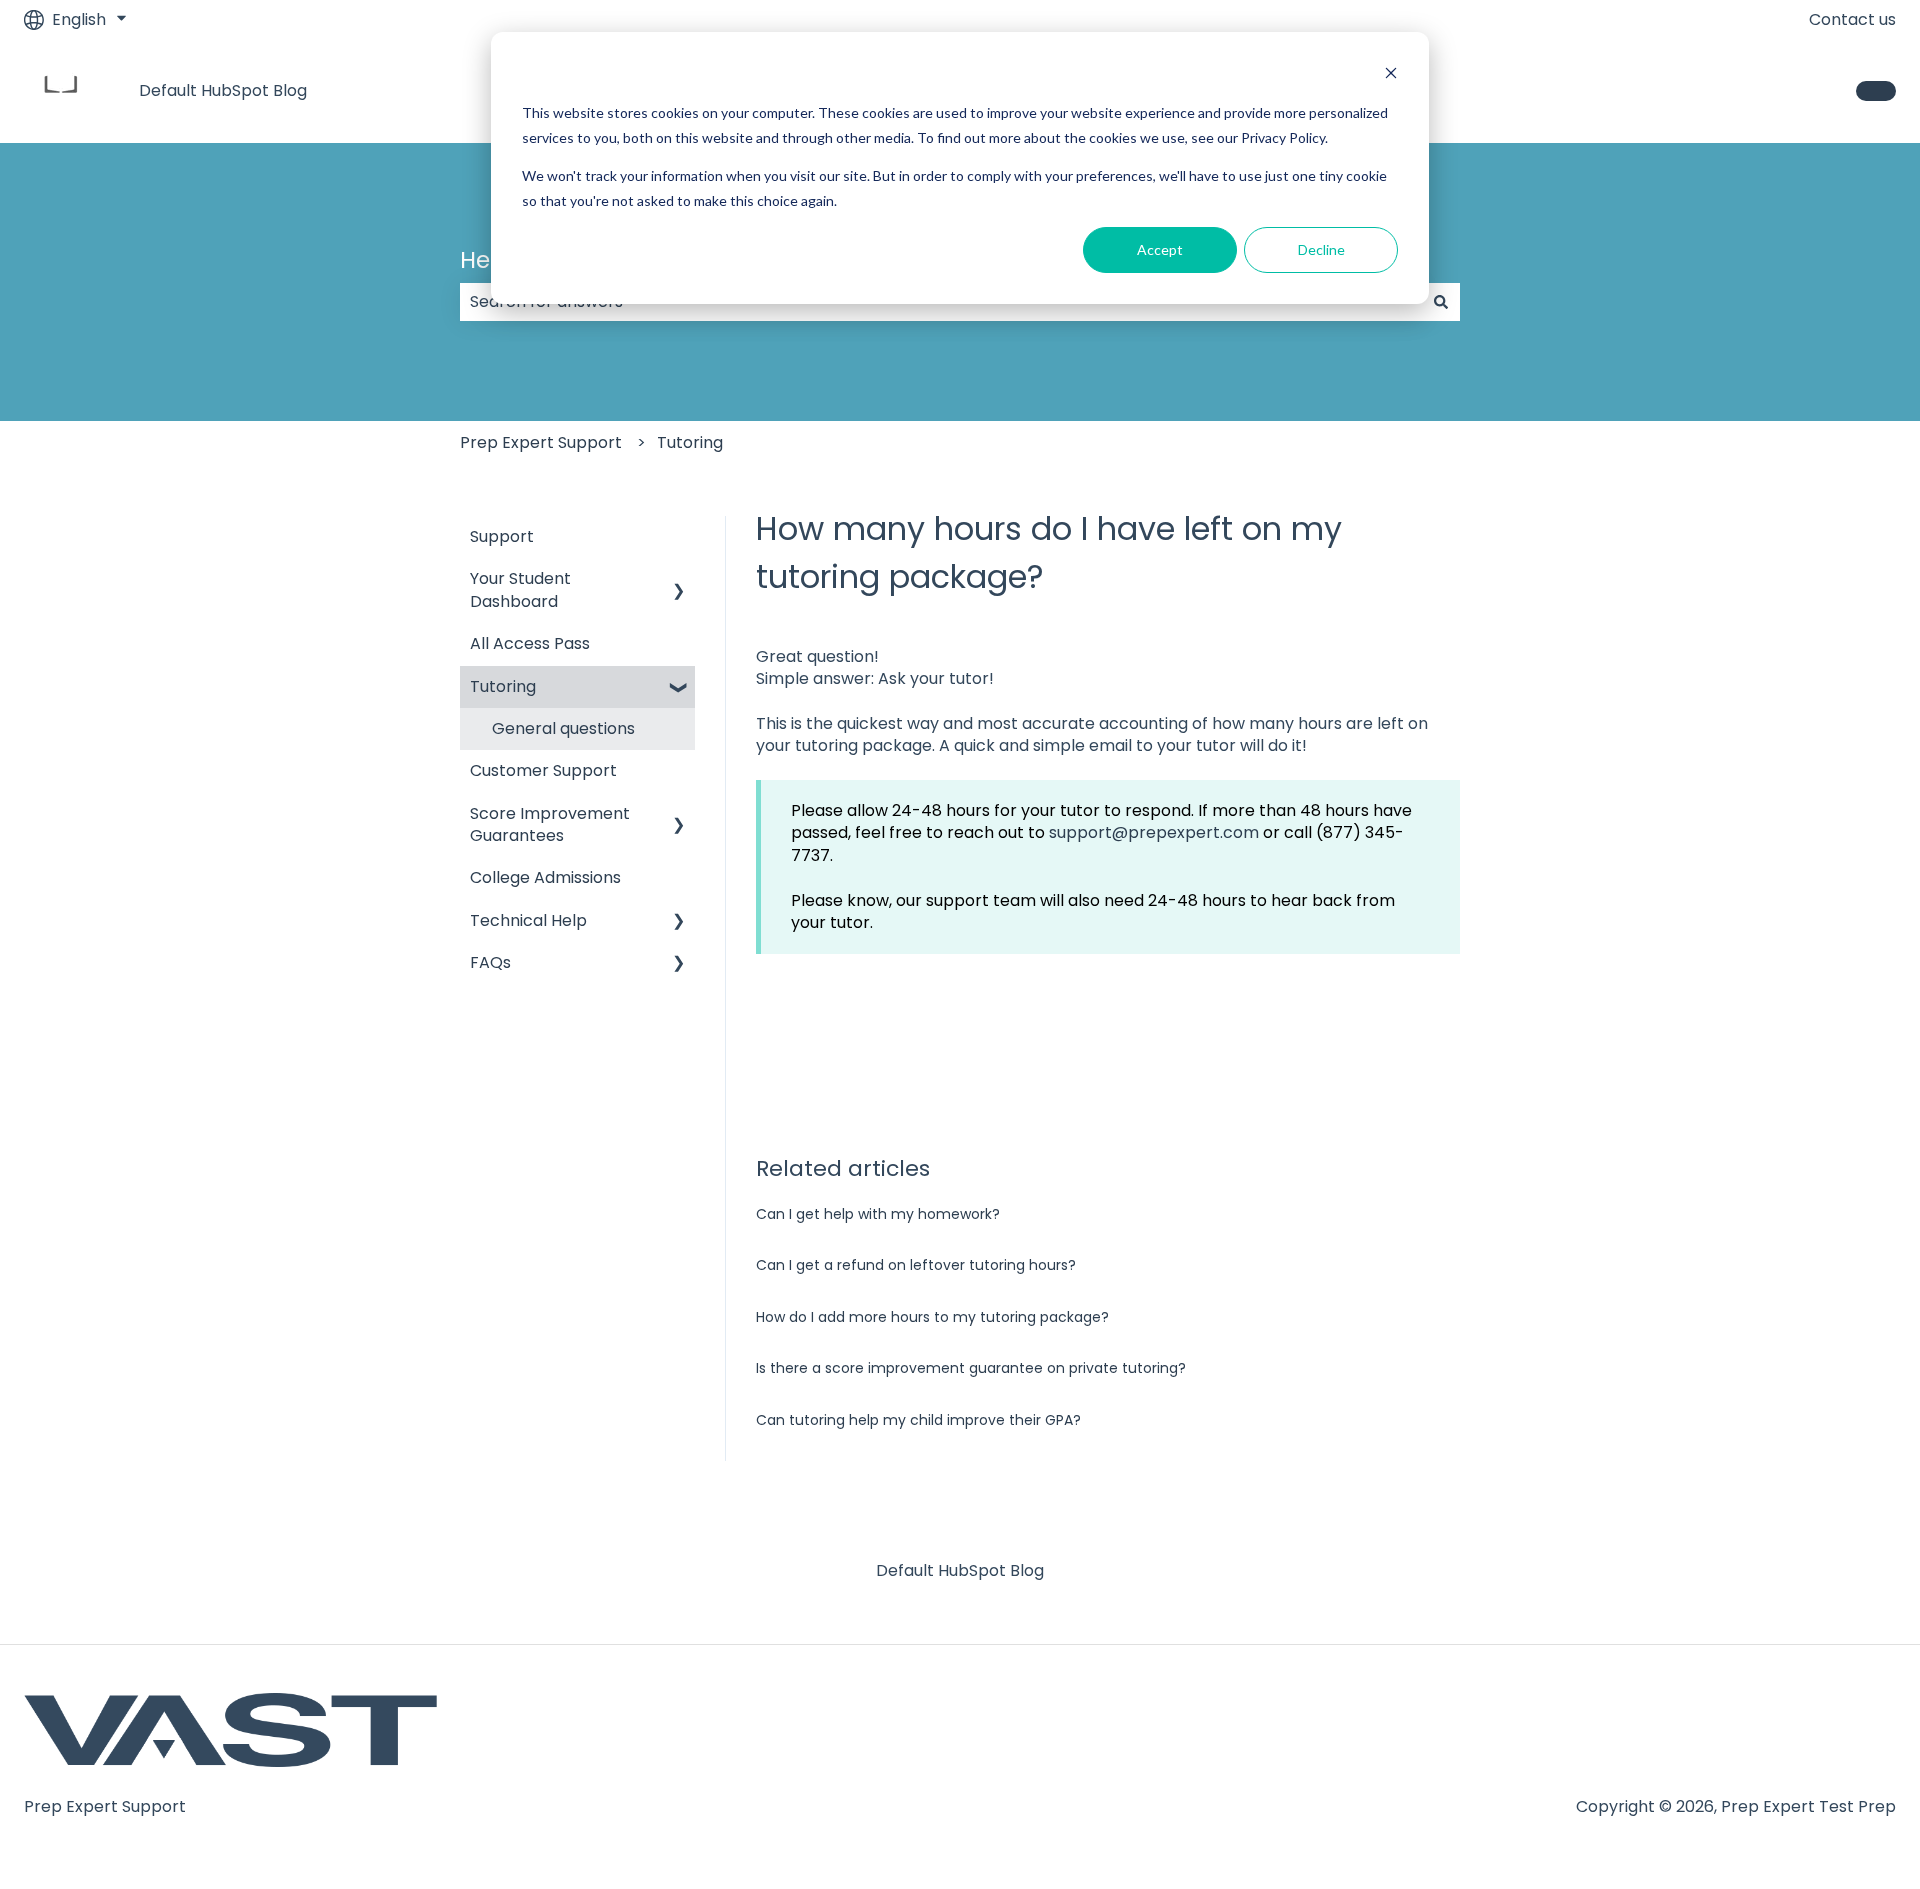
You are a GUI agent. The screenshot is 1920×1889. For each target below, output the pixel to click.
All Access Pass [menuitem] (530, 643)
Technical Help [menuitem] (528, 920)
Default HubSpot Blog (223, 91)
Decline (1321, 249)
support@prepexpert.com (1154, 832)
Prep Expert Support (541, 442)
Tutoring (690, 442)
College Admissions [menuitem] (545, 877)
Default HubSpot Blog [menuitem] (960, 1570)
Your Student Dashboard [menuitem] (520, 589)
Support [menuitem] (502, 536)
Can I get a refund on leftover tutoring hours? (916, 1265)
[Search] (1441, 302)
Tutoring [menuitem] (503, 686)
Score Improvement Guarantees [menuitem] (550, 824)
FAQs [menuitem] (490, 962)
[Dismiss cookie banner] (1391, 75)
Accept (1160, 249)
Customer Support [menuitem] (543, 770)
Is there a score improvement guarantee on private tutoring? (971, 1368)
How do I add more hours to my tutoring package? (932, 1317)
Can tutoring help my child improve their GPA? (918, 1420)
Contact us (1852, 20)
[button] (679, 580)
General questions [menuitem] (563, 728)
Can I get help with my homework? (878, 1214)
